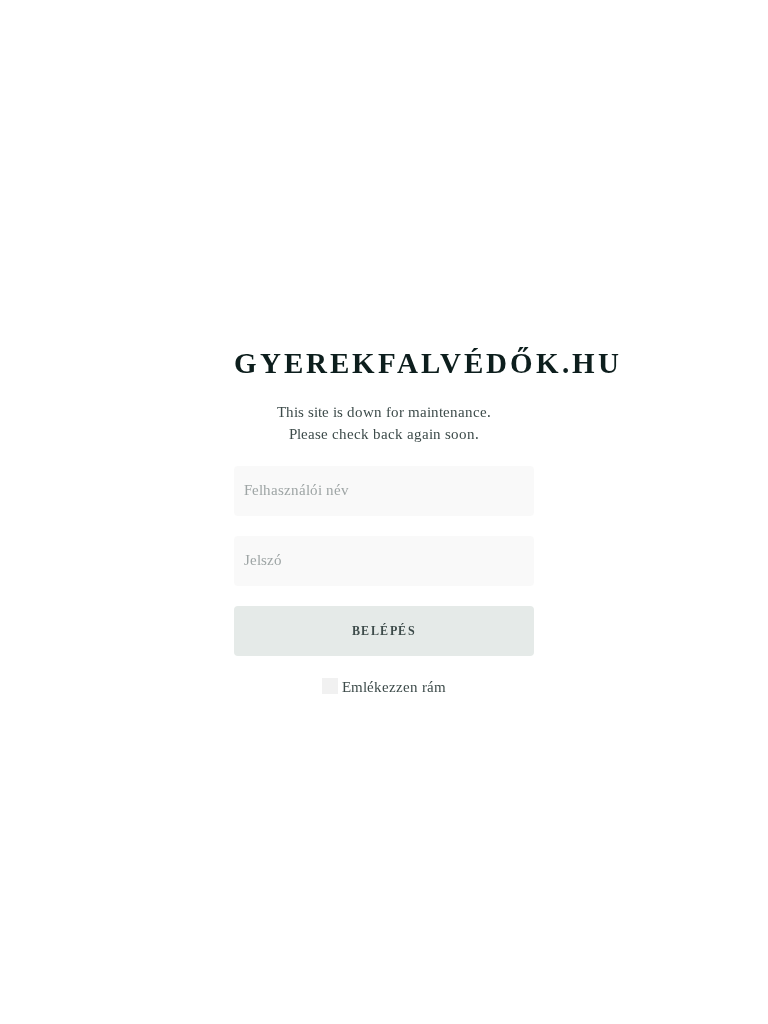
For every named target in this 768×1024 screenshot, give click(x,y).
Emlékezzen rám (392, 687)
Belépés (384, 631)
